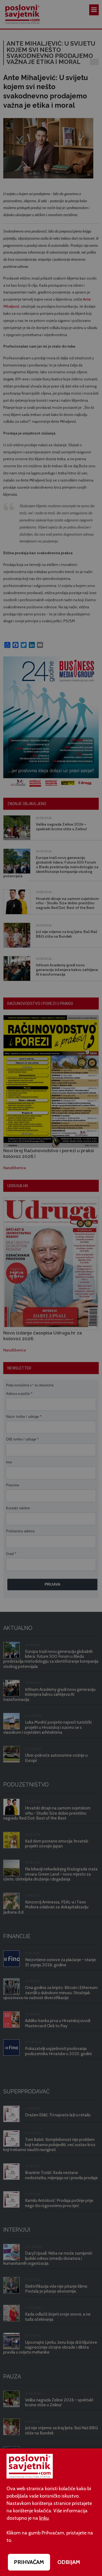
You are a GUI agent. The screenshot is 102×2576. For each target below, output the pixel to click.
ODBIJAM (69, 2562)
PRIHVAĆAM (29, 2562)
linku (44, 2518)
